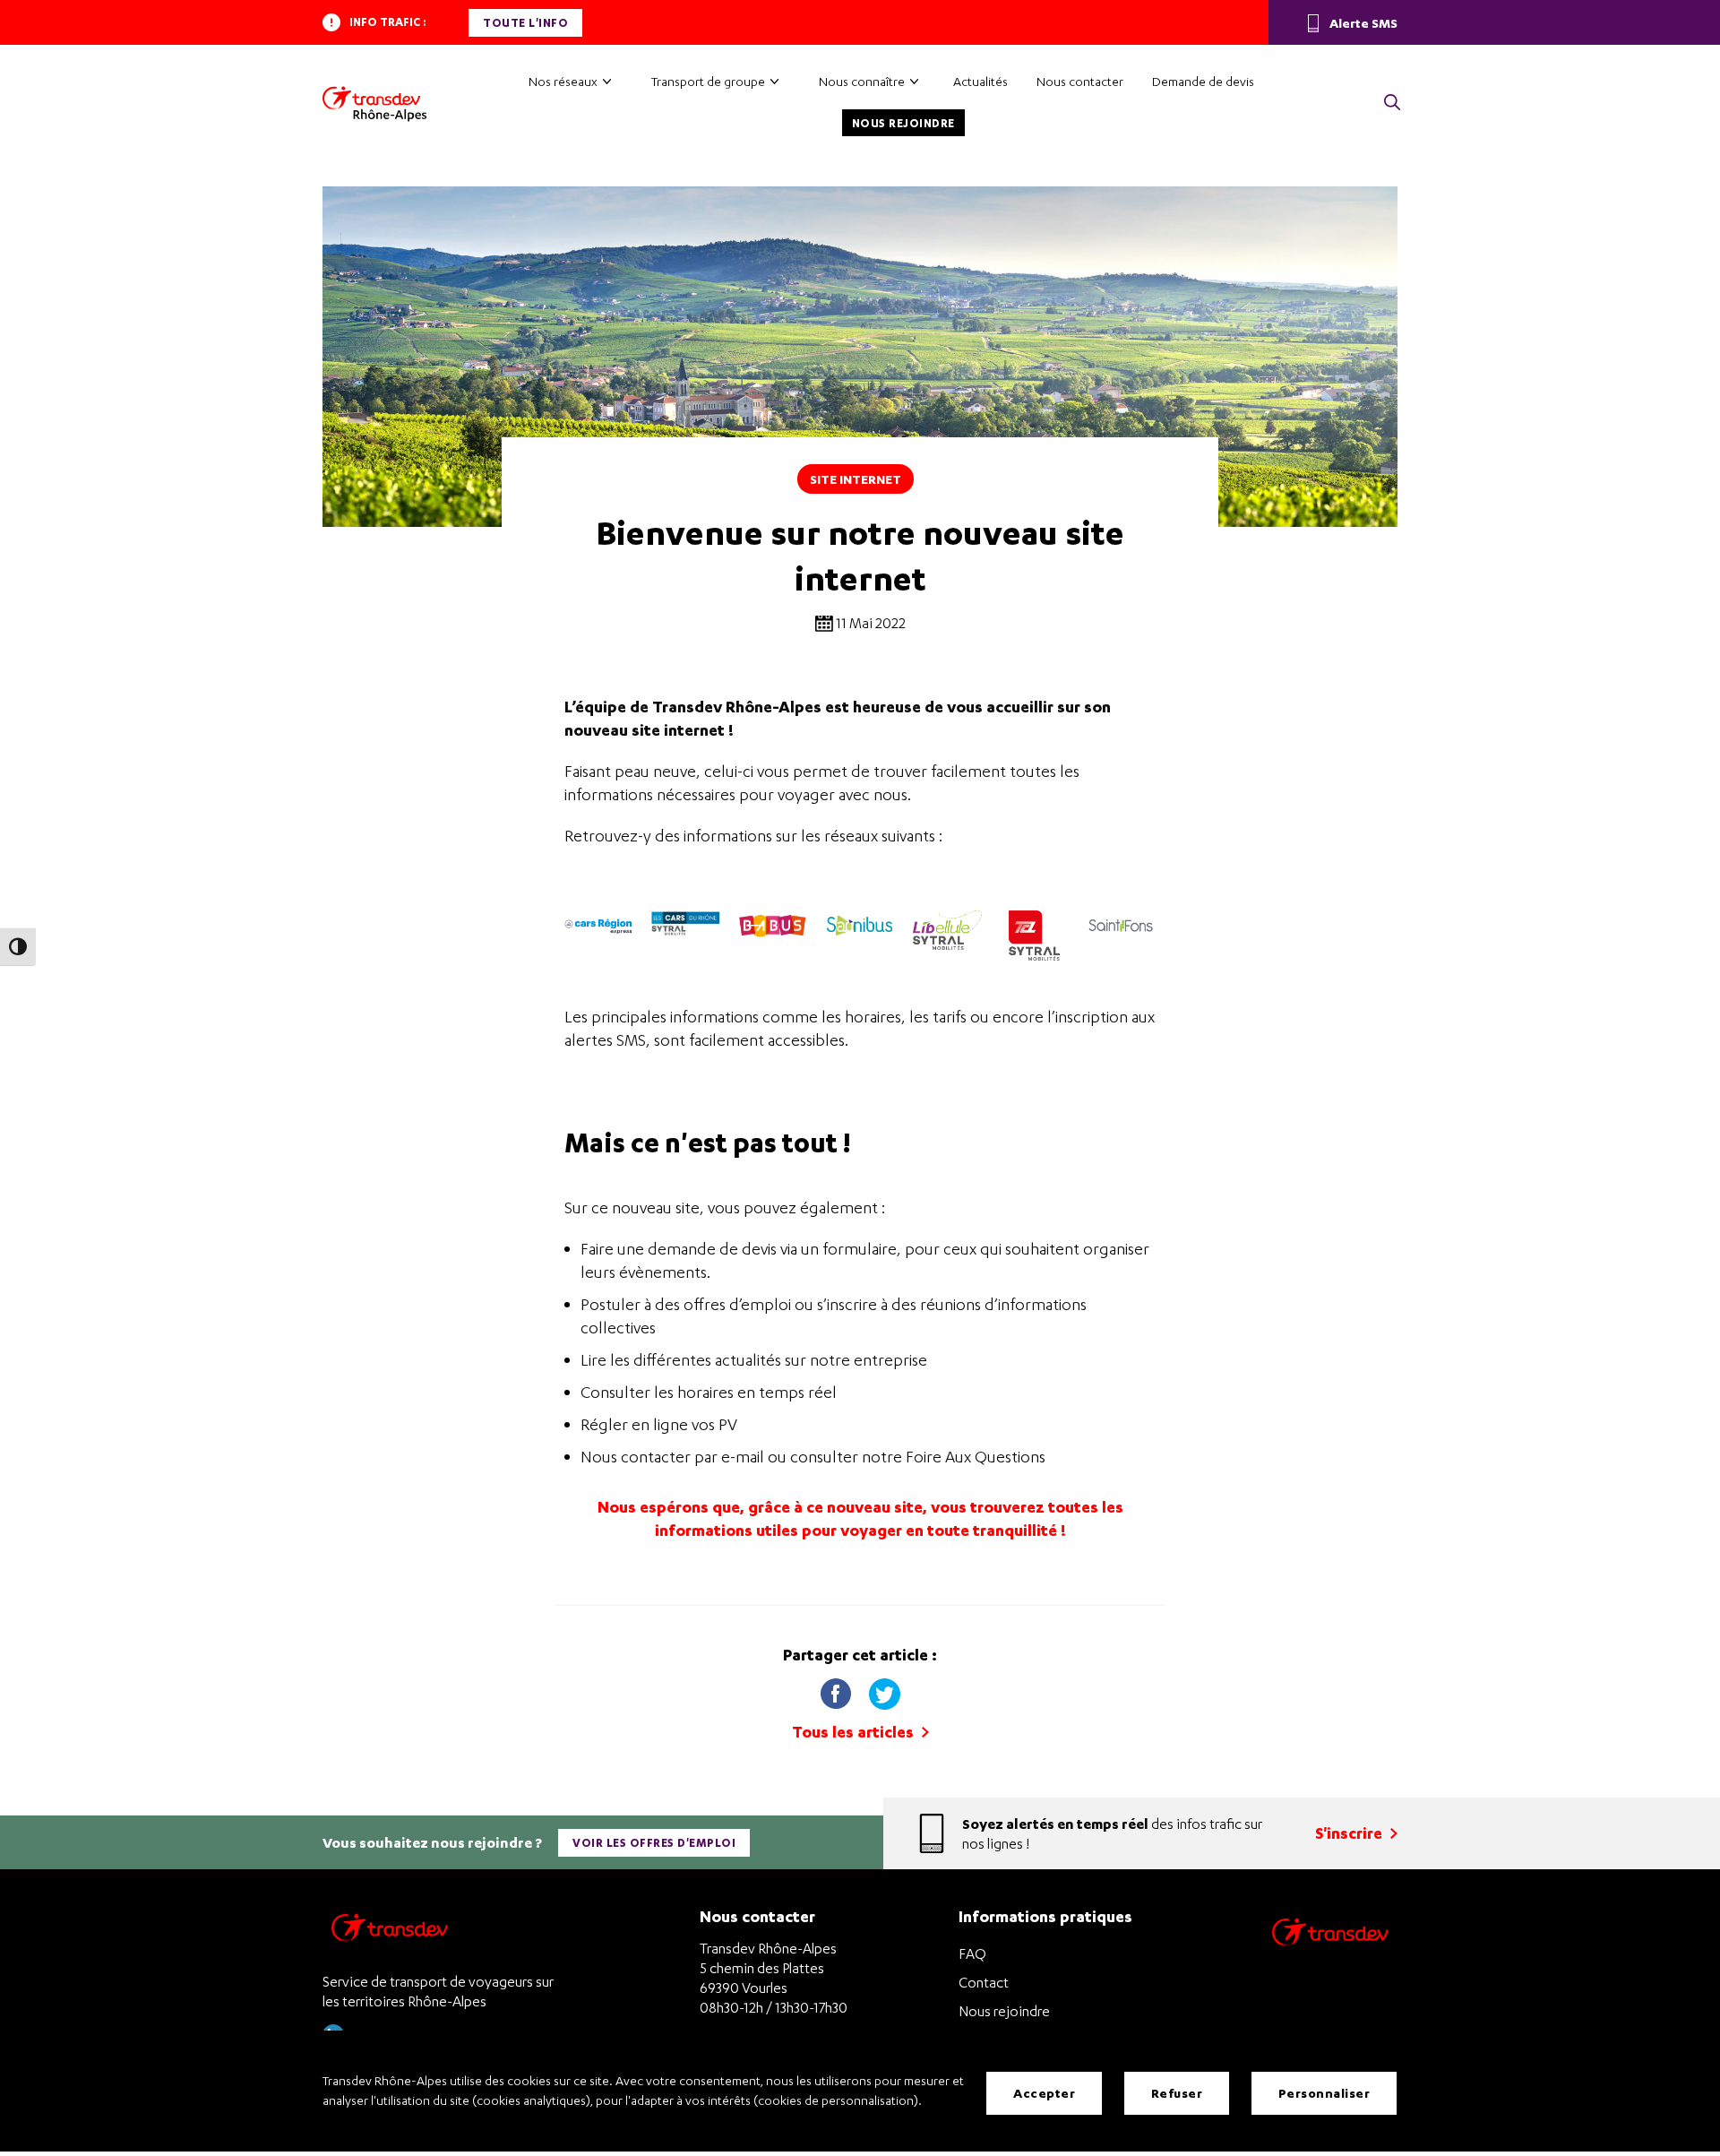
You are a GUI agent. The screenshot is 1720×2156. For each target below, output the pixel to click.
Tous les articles (855, 1732)
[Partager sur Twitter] (884, 1690)
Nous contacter (1080, 81)
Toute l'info (525, 23)
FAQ (972, 1953)
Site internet (856, 479)
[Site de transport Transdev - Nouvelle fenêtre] (1330, 1955)
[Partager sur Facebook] (836, 1690)
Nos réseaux (563, 81)
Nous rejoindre (903, 123)
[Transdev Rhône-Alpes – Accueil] (374, 104)
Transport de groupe (708, 81)
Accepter (1044, 2093)
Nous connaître (862, 81)
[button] (1392, 103)
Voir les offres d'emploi (654, 1843)
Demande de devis (1203, 81)
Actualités (980, 81)
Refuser (1177, 2093)
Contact (984, 1982)
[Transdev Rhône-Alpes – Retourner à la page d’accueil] (390, 1932)
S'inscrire (1350, 1833)
